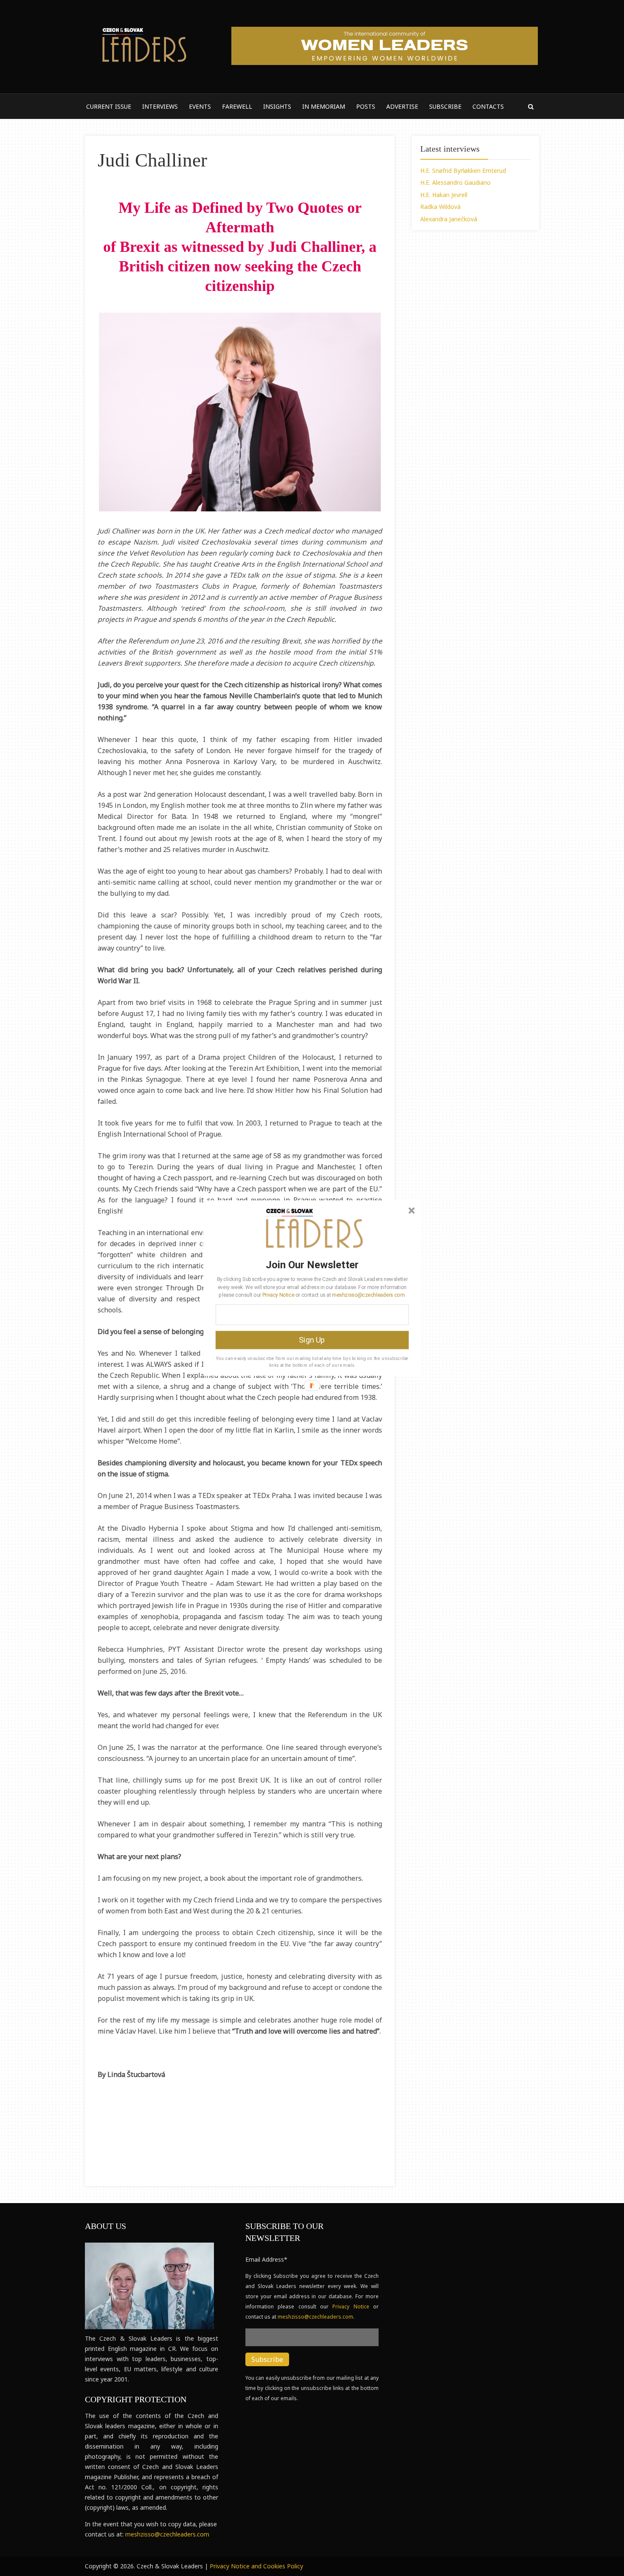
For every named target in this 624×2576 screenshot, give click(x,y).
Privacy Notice (278, 1295)
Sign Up (312, 1340)
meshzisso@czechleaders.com (368, 1295)
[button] (312, 1264)
